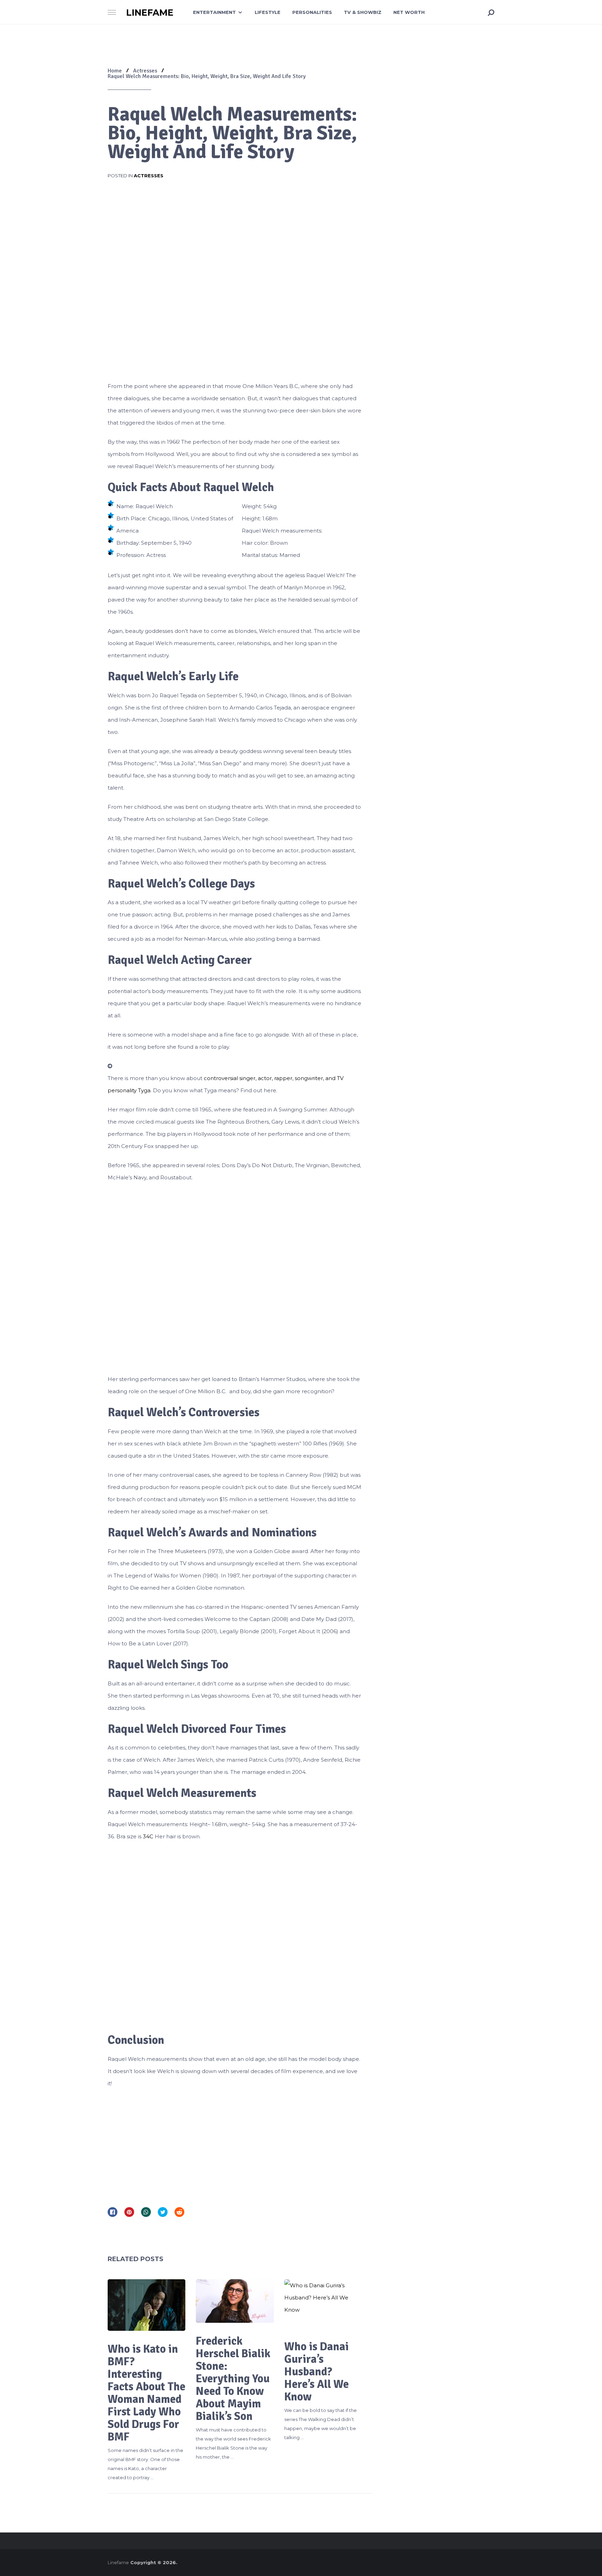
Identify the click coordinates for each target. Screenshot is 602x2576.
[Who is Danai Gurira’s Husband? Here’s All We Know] (323, 2304)
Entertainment (214, 12)
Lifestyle (268, 12)
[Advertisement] (235, 2145)
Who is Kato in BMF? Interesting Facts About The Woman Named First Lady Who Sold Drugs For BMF (146, 2393)
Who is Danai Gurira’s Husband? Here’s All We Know (317, 2372)
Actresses (149, 176)
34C (149, 1836)
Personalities (312, 12)
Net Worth (409, 12)
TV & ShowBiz (363, 12)
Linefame (150, 13)
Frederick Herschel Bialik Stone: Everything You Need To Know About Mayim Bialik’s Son (233, 2379)
